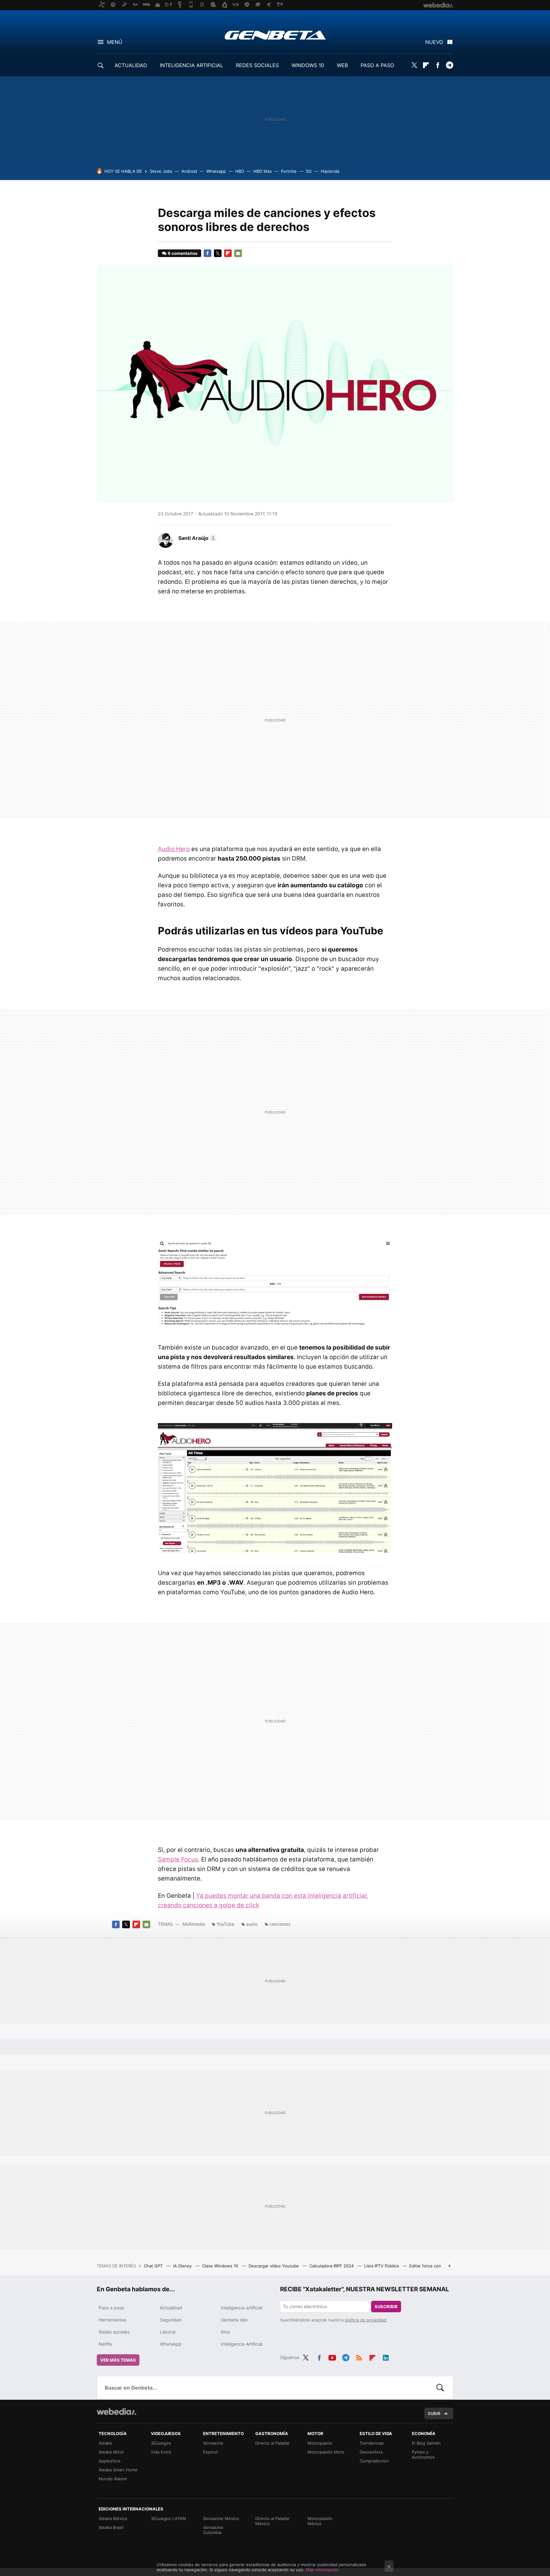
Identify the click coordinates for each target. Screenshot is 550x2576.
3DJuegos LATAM (169, 2518)
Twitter (414, 65)
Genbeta (275, 35)
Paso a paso (111, 2308)
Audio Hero (174, 849)
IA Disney (183, 2266)
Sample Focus (178, 1859)
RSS (359, 2356)
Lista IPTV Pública (382, 2266)
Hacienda (330, 171)
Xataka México (113, 2518)
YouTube (225, 1924)
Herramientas (113, 2320)
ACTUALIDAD (131, 65)
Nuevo (434, 42)
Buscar (440, 2388)
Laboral (168, 2332)
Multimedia (194, 1924)
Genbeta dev (234, 2320)
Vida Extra (161, 2452)
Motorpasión (320, 2443)
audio (252, 1924)
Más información (322, 2570)
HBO (240, 171)
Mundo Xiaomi (113, 2479)
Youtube (332, 2356)
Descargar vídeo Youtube (274, 2266)
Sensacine (213, 2443)
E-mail (238, 253)
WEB (342, 65)
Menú (115, 42)
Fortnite (289, 171)
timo (225, 2332)
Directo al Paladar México (272, 2521)
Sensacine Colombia (213, 2530)
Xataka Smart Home (118, 2470)
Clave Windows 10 (221, 2266)
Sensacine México (221, 2518)
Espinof (211, 2452)
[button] (197, 538)
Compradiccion (374, 2461)
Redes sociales (114, 2332)
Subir (434, 2413)
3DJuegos (161, 2443)
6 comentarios (183, 253)
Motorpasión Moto (326, 2452)
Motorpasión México (320, 2521)
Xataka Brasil (111, 2527)
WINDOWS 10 (308, 65)
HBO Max (263, 171)
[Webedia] (116, 2412)
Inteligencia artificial (242, 2308)
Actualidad (171, 2308)
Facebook (438, 65)
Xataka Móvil (111, 2452)
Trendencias (372, 2443)
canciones (280, 1924)
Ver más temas (118, 2360)
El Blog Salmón (426, 2443)
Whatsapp (216, 171)
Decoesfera (371, 2452)
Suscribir (386, 2307)
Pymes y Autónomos (423, 2454)
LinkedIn (386, 2356)
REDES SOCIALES (257, 65)
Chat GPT (154, 2266)
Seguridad (171, 2320)
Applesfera (109, 2461)
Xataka (105, 2443)
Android (189, 171)
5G (309, 171)
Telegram (449, 65)
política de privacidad (366, 2320)
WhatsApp (171, 2344)
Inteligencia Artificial (242, 2344)
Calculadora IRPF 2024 (332, 2266)
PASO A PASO (377, 65)
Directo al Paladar (272, 2443)
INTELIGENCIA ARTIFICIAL (191, 65)
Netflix (106, 2344)
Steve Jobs (161, 171)
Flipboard (426, 65)
